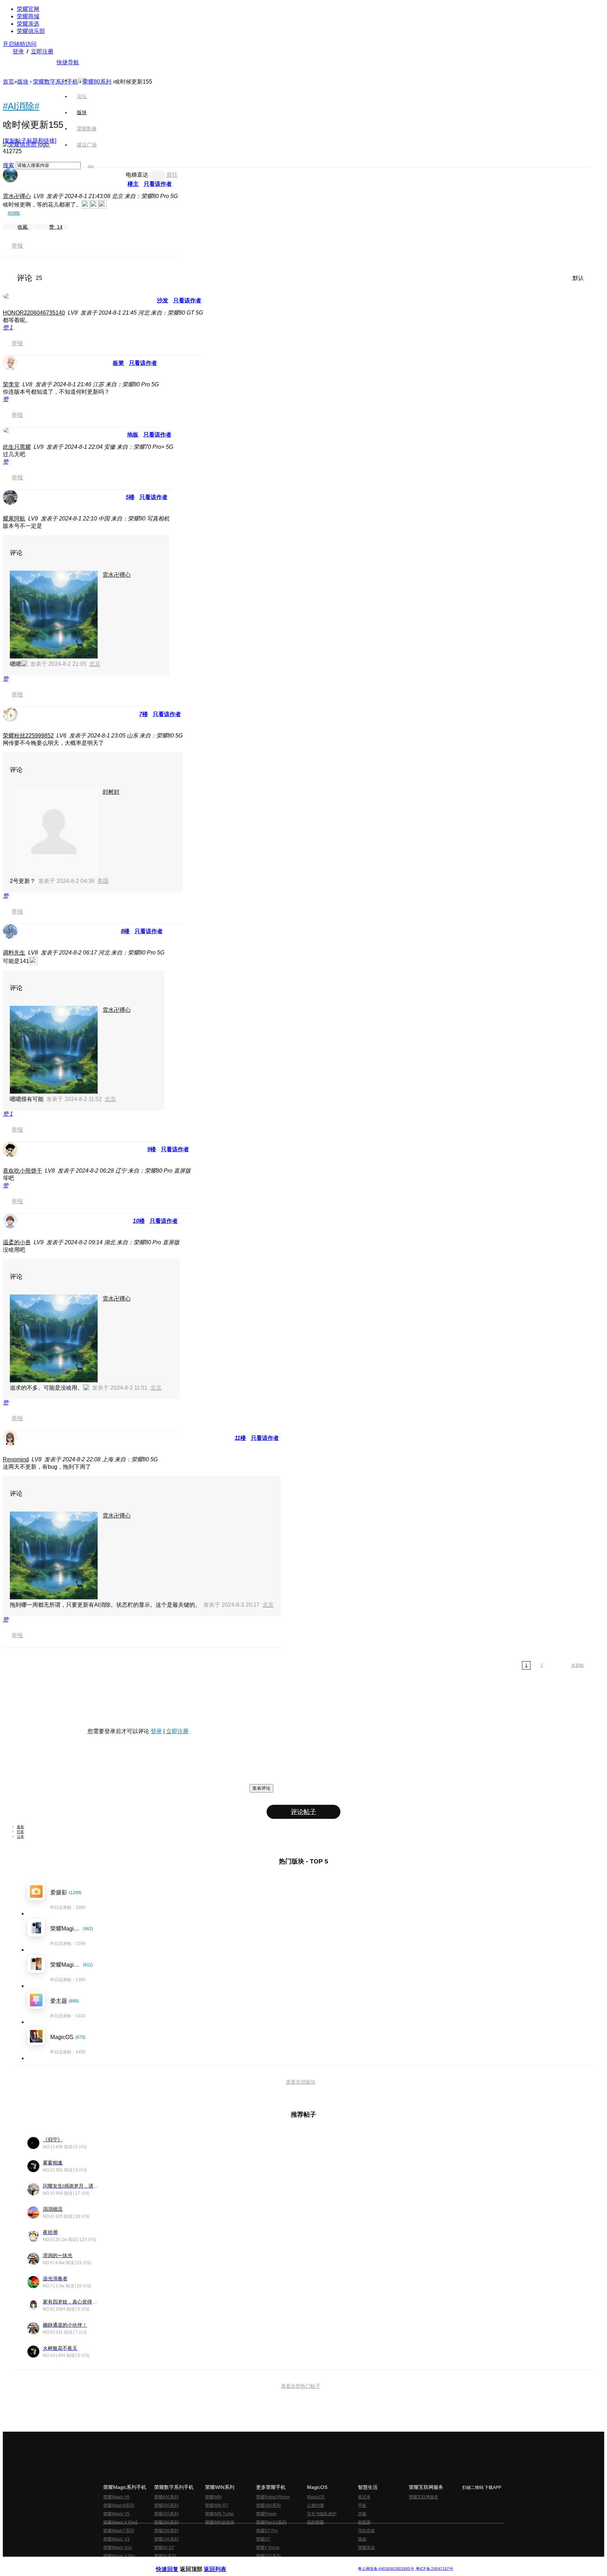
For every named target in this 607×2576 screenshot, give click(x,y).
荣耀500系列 (166, 2505)
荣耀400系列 (166, 2514)
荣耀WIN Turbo (220, 2514)
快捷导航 (68, 62)
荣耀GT (263, 2539)
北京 (95, 664)
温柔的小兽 (17, 1242)
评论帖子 (303, 1812)
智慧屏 (364, 2522)
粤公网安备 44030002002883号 (386, 2569)
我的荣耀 (315, 2522)
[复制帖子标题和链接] (30, 141)
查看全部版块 (301, 2082)
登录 (18, 51)
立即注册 (42, 51)
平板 (362, 2505)
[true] (91, 167)
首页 (82, 80)
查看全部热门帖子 (301, 2386)
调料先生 (14, 953)
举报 (17, 246)
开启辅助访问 (20, 44)
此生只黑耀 (17, 447)
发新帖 (577, 1665)
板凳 (118, 363)
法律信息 (280, 2563)
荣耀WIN (213, 2497)
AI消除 (14, 213)
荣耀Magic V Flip (119, 2556)
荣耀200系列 (166, 2531)
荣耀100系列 (166, 2539)
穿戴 (362, 2514)
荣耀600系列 (166, 2497)
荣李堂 (11, 384)
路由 (362, 2539)
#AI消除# (21, 106)
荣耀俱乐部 (31, 31)
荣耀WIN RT (217, 2505)
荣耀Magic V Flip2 (120, 2522)
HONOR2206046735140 (34, 313)
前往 (172, 175)
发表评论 (261, 1788)
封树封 (111, 792)
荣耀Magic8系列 (119, 2505)
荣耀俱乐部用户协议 (175, 2563)
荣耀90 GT (164, 2548)
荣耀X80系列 (268, 2505)
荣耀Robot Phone (273, 2497)
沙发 (163, 300)
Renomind (16, 1459)
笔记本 (364, 2497)
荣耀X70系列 (268, 2556)
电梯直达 (137, 175)
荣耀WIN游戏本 (220, 2522)
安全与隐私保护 (322, 2514)
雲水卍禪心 (17, 196)
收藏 (23, 227)
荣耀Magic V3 (116, 2539)
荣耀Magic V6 (116, 2497)
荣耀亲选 (28, 24)
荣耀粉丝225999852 (28, 736)
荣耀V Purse (268, 2548)
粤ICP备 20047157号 (434, 2569)
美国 (103, 881)
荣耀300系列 (166, 2522)
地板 (133, 435)
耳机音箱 (366, 2531)
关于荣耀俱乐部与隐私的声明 (221, 2563)
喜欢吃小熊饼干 (22, 1171)
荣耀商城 (28, 16)
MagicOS (316, 2497)
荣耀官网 (28, 9)
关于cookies (260, 2563)
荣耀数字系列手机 (56, 82)
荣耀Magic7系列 (119, 2531)
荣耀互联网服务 (424, 2497)
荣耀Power (266, 2514)
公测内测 (315, 2505)
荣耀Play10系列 (271, 2522)
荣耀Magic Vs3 (118, 2548)
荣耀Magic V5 (116, 2514)
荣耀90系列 (165, 2556)
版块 (23, 82)
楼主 (133, 184)
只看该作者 (158, 184)
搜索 (8, 165)
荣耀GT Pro (267, 2531)
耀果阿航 (14, 519)
